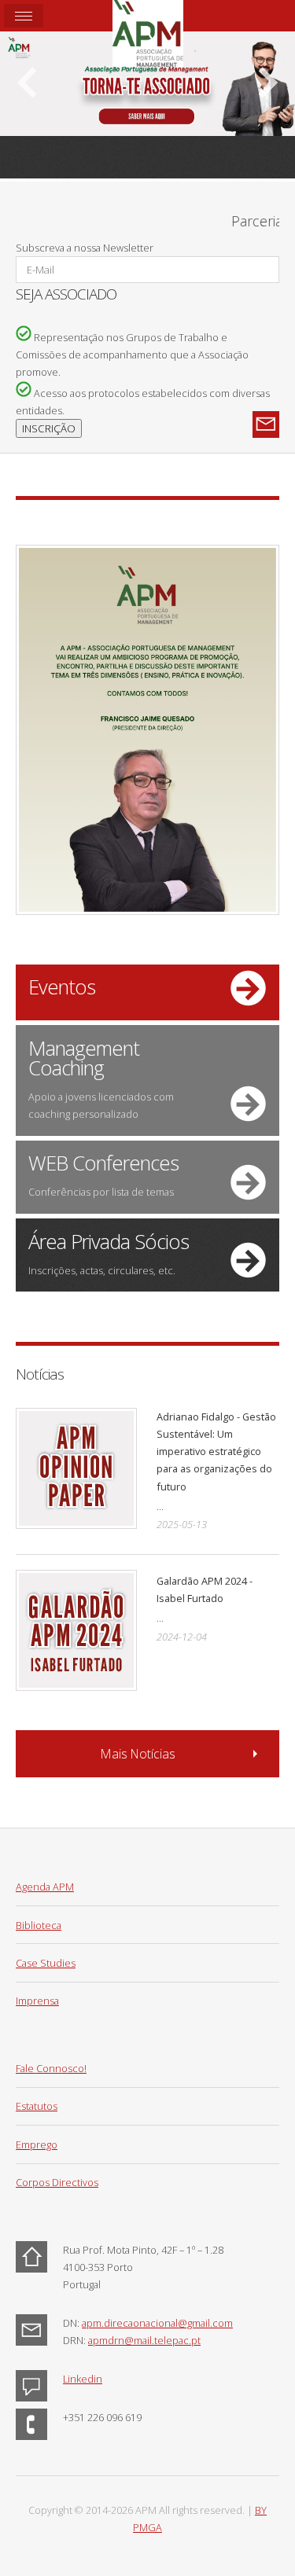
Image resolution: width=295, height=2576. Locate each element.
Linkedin (83, 2379)
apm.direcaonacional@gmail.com (157, 2323)
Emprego (37, 2144)
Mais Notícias (138, 1754)
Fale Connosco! (51, 2068)
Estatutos (37, 2106)
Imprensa (37, 2001)
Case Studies (46, 1963)
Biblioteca (39, 1925)
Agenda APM (45, 1887)
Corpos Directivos (57, 2182)
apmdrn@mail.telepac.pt (144, 2340)
